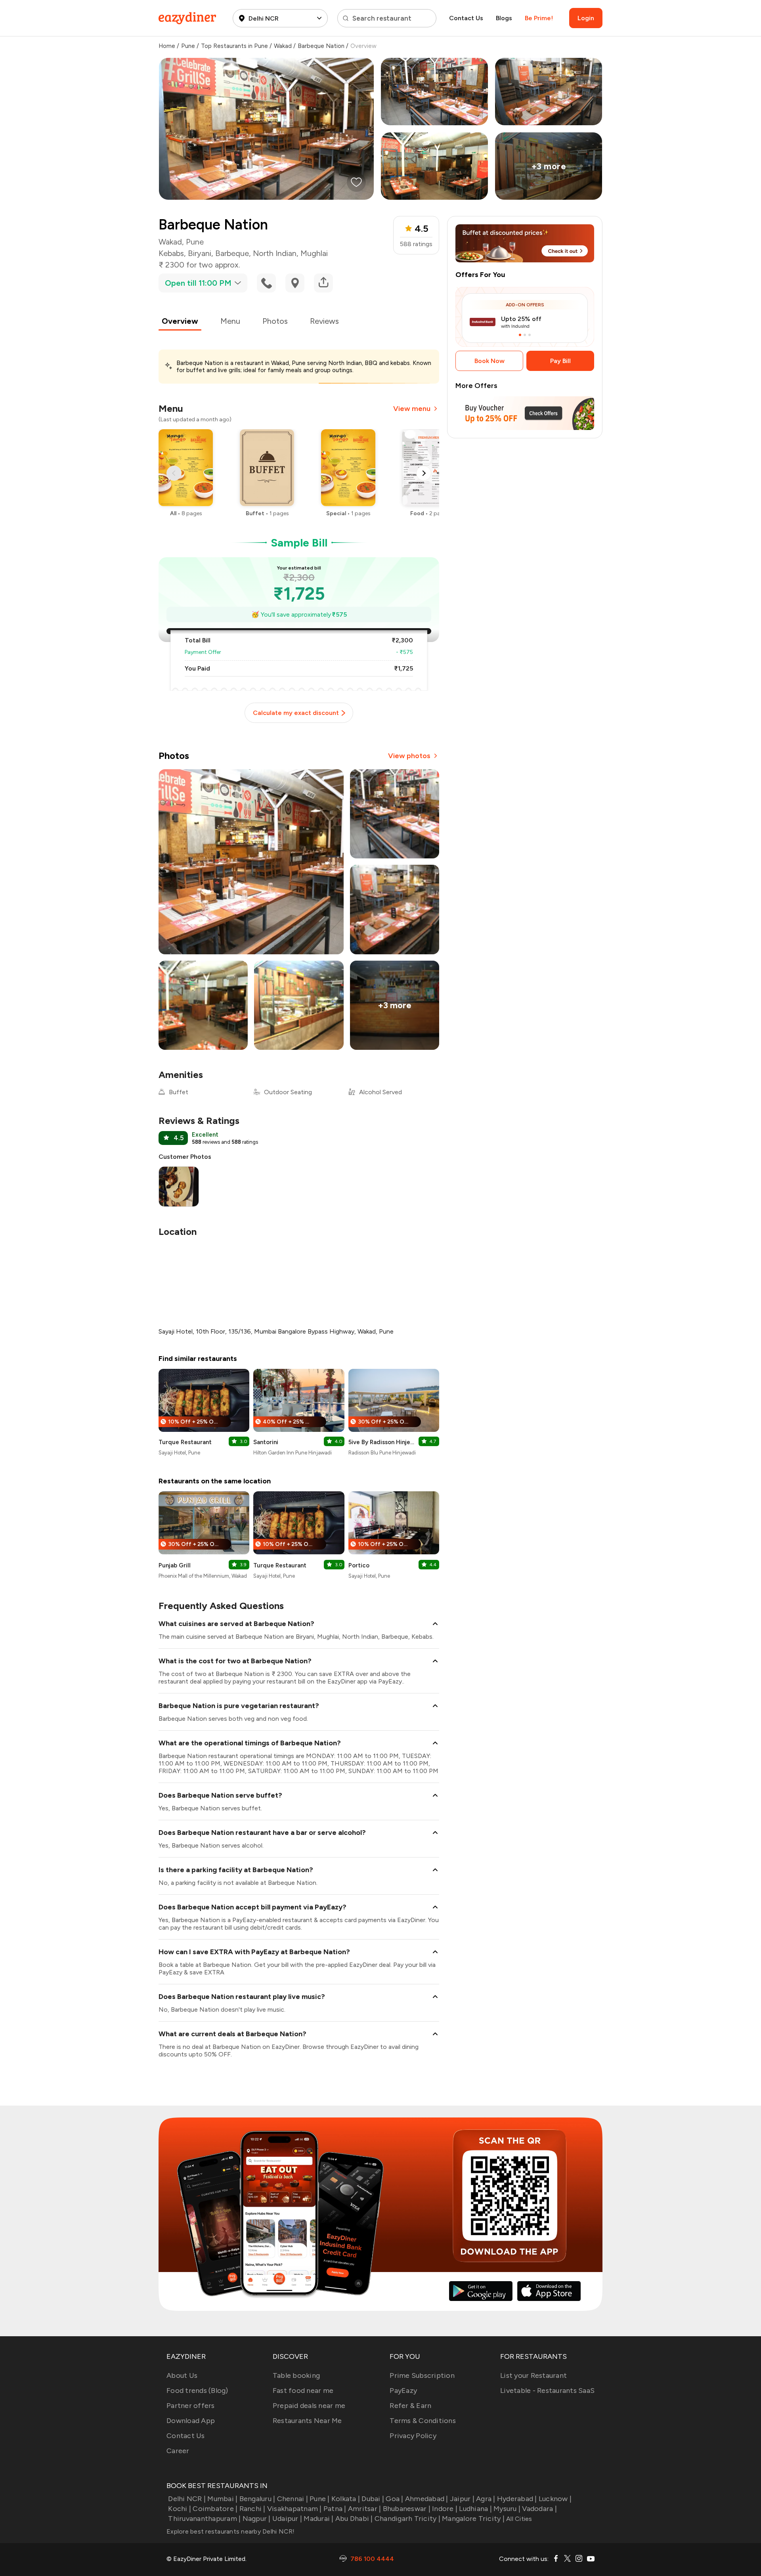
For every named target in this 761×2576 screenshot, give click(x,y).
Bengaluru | (257, 2499)
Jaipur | (462, 2499)
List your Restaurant (533, 2375)
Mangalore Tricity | (473, 2519)
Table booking (296, 2375)
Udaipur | (287, 2519)
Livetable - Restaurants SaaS (547, 2391)
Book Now (489, 361)
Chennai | (293, 2499)
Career (178, 2451)
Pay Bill (560, 361)
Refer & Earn (410, 2406)
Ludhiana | (475, 2509)
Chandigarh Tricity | (407, 2519)
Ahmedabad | (427, 2499)
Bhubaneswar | (407, 2509)
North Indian (275, 253)
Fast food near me (303, 2391)
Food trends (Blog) (197, 2391)
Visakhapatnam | (294, 2509)
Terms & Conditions (423, 2421)
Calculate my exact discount (296, 713)
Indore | (445, 2509)
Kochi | (180, 2509)
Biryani (200, 253)
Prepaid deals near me (309, 2406)
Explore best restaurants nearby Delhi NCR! (231, 2531)
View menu (412, 409)
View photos (409, 756)
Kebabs (171, 253)
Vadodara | (539, 2509)
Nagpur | (256, 2519)
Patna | (335, 2509)
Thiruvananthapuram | (204, 2519)
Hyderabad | (517, 2499)
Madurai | (318, 2519)
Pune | (320, 2499)
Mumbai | (222, 2499)
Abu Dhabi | (354, 2519)
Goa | (394, 2499)
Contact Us (466, 18)
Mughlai (314, 253)
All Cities (518, 2519)
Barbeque (232, 253)
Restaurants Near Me (307, 2421)
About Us (182, 2375)
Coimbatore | (215, 2509)
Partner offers (191, 2406)
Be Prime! (539, 18)
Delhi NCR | (187, 2499)
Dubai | (373, 2499)
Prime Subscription (422, 2375)
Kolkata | (346, 2499)
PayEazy (403, 2391)
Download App (191, 2421)
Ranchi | (252, 2509)
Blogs (504, 18)
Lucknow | (555, 2499)
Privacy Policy (413, 2436)
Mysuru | (507, 2509)
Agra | (486, 2499)
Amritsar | (365, 2509)
